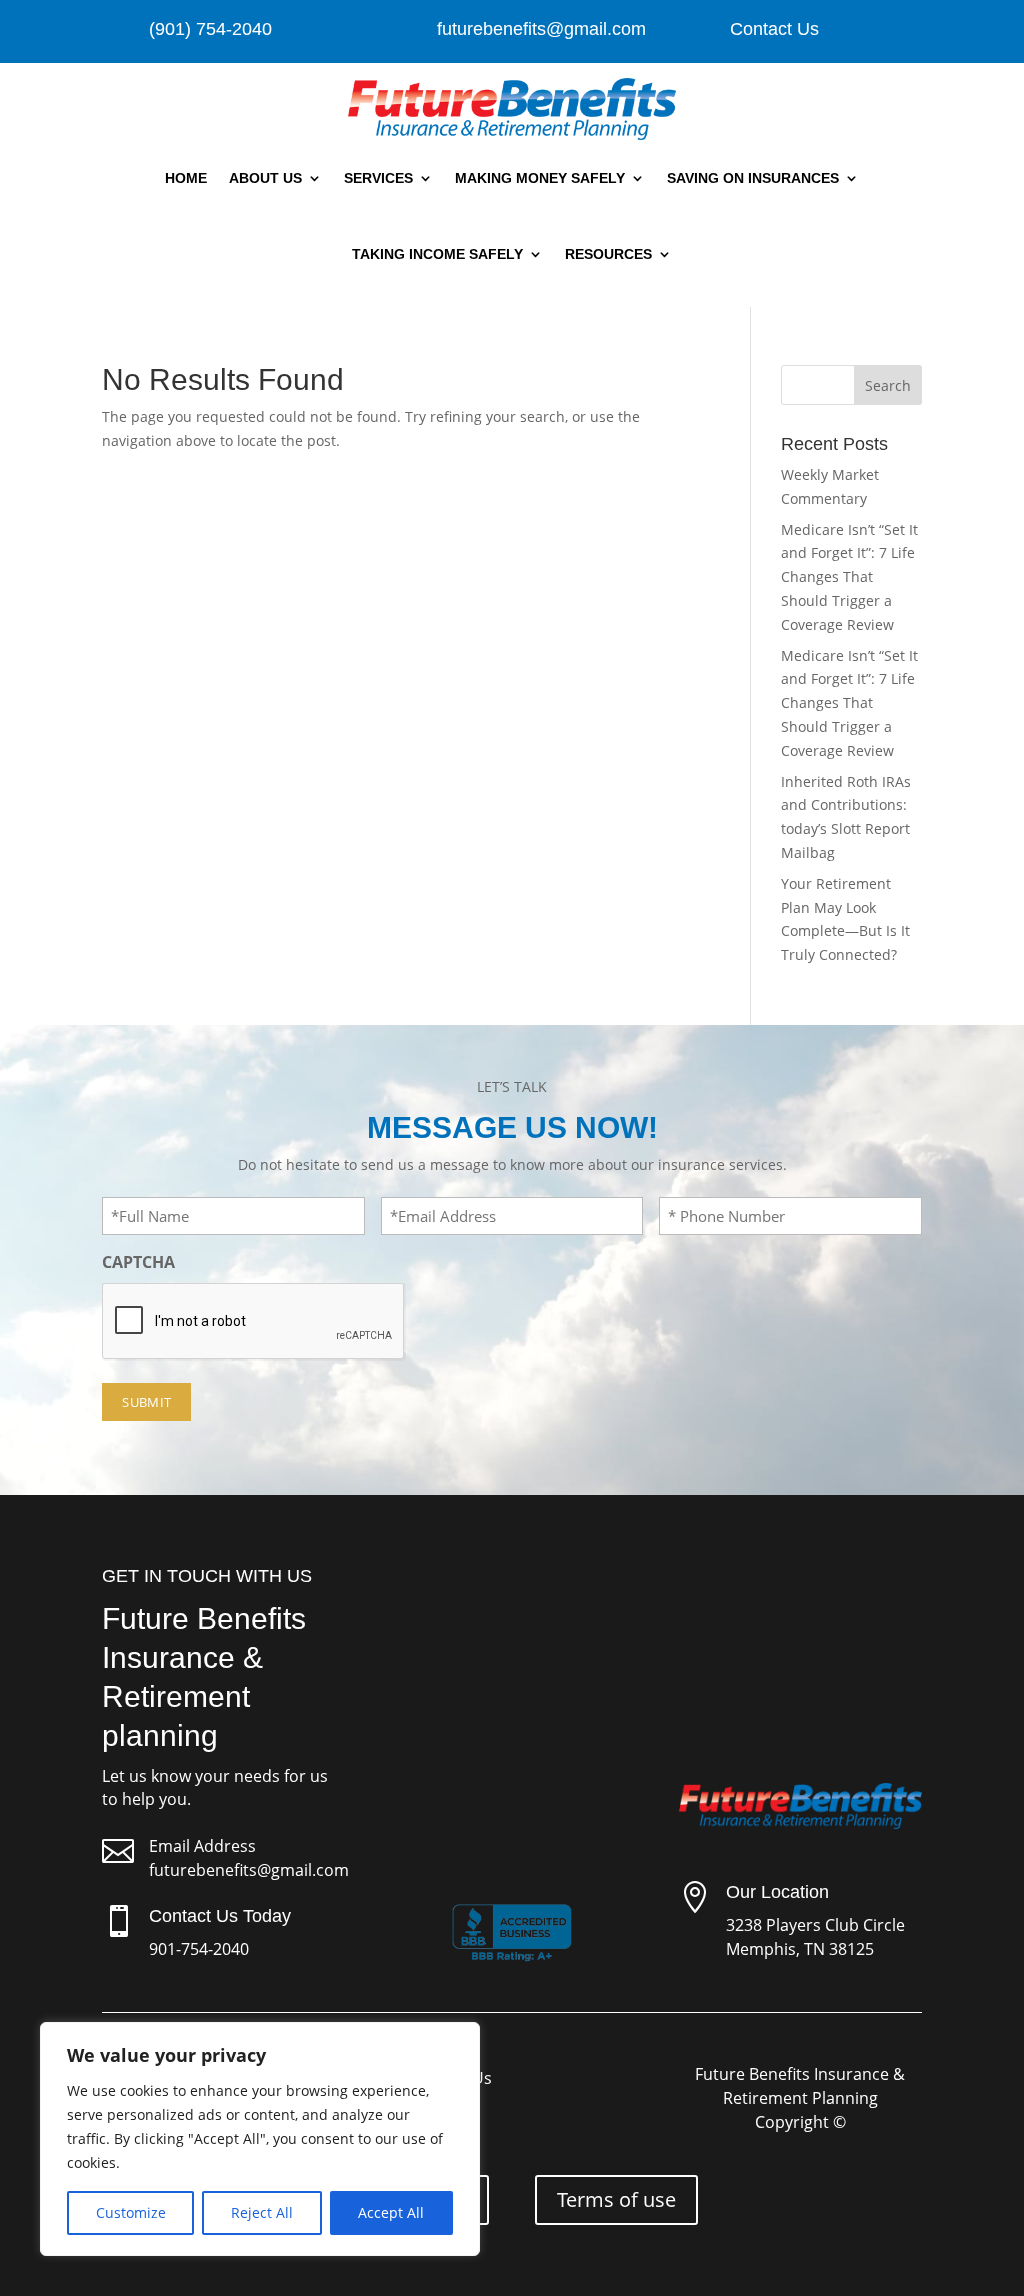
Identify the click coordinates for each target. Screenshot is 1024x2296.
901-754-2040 (199, 1949)
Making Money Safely (540, 178)
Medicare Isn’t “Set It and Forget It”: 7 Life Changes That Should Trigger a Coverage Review (849, 577)
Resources (608, 254)
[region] (260, 2139)
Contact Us (774, 29)
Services (378, 178)
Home (186, 178)
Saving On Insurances (753, 178)
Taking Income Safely (437, 254)
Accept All (391, 2212)
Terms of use (616, 2199)
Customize (131, 2212)
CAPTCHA (138, 1262)
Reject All (262, 2212)
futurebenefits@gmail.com (249, 1870)
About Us (265, 178)
